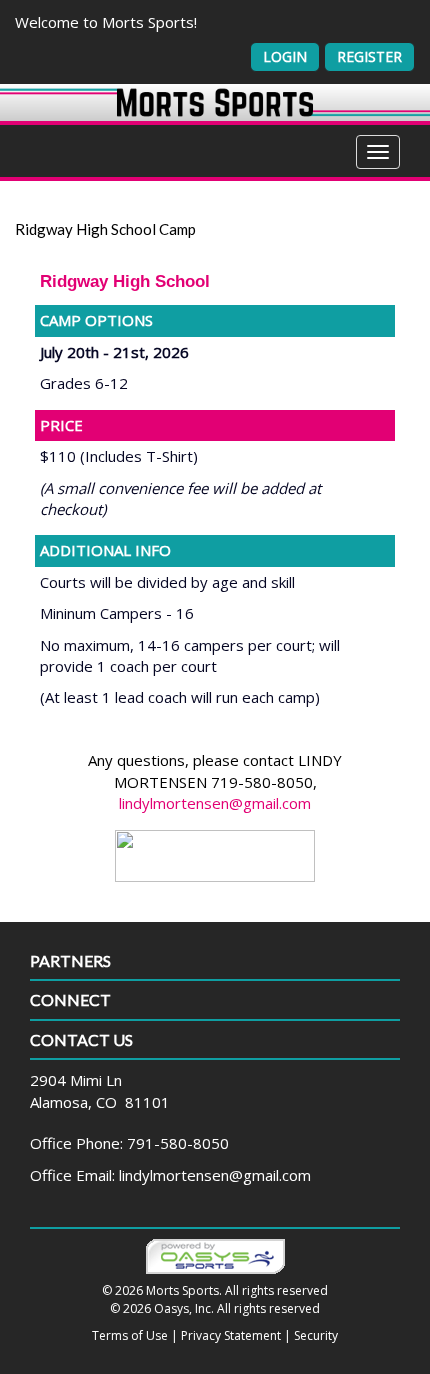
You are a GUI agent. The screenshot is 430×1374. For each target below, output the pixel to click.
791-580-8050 (178, 1143)
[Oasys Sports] (215, 1255)
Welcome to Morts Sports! (106, 22)
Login (285, 56)
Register (369, 56)
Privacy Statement (231, 1335)
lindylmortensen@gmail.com (215, 803)
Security (316, 1335)
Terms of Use (130, 1335)
